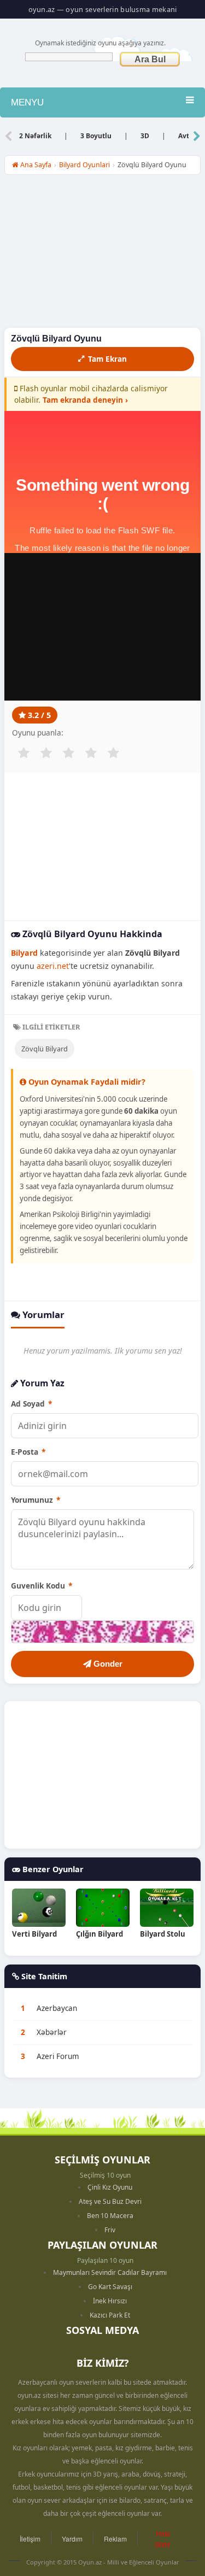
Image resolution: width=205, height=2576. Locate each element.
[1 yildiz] (24, 753)
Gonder (107, 1664)
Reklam (115, 2539)
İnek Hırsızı (110, 2301)
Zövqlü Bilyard (45, 1049)
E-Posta (28, 1452)
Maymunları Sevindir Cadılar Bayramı (110, 2272)
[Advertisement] (102, 254)
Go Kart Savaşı (110, 2287)
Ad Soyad (31, 1404)
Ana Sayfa (35, 165)
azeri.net (53, 966)
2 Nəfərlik (35, 136)
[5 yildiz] (113, 753)
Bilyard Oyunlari (84, 165)
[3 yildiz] (68, 753)
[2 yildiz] (46, 753)
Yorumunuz (36, 1500)
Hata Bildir (163, 2538)
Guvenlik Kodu (42, 1586)
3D (145, 136)
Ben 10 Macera (110, 2216)
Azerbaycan (57, 2008)
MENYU (27, 102)
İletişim (30, 2539)
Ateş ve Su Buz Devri (110, 2201)
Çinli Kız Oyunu (110, 2187)
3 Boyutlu (96, 136)
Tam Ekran (107, 359)
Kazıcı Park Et (110, 2315)
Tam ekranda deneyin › (85, 400)
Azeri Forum (58, 2056)
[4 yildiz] (91, 753)
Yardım (72, 2539)
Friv (110, 2230)
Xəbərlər (52, 2032)
